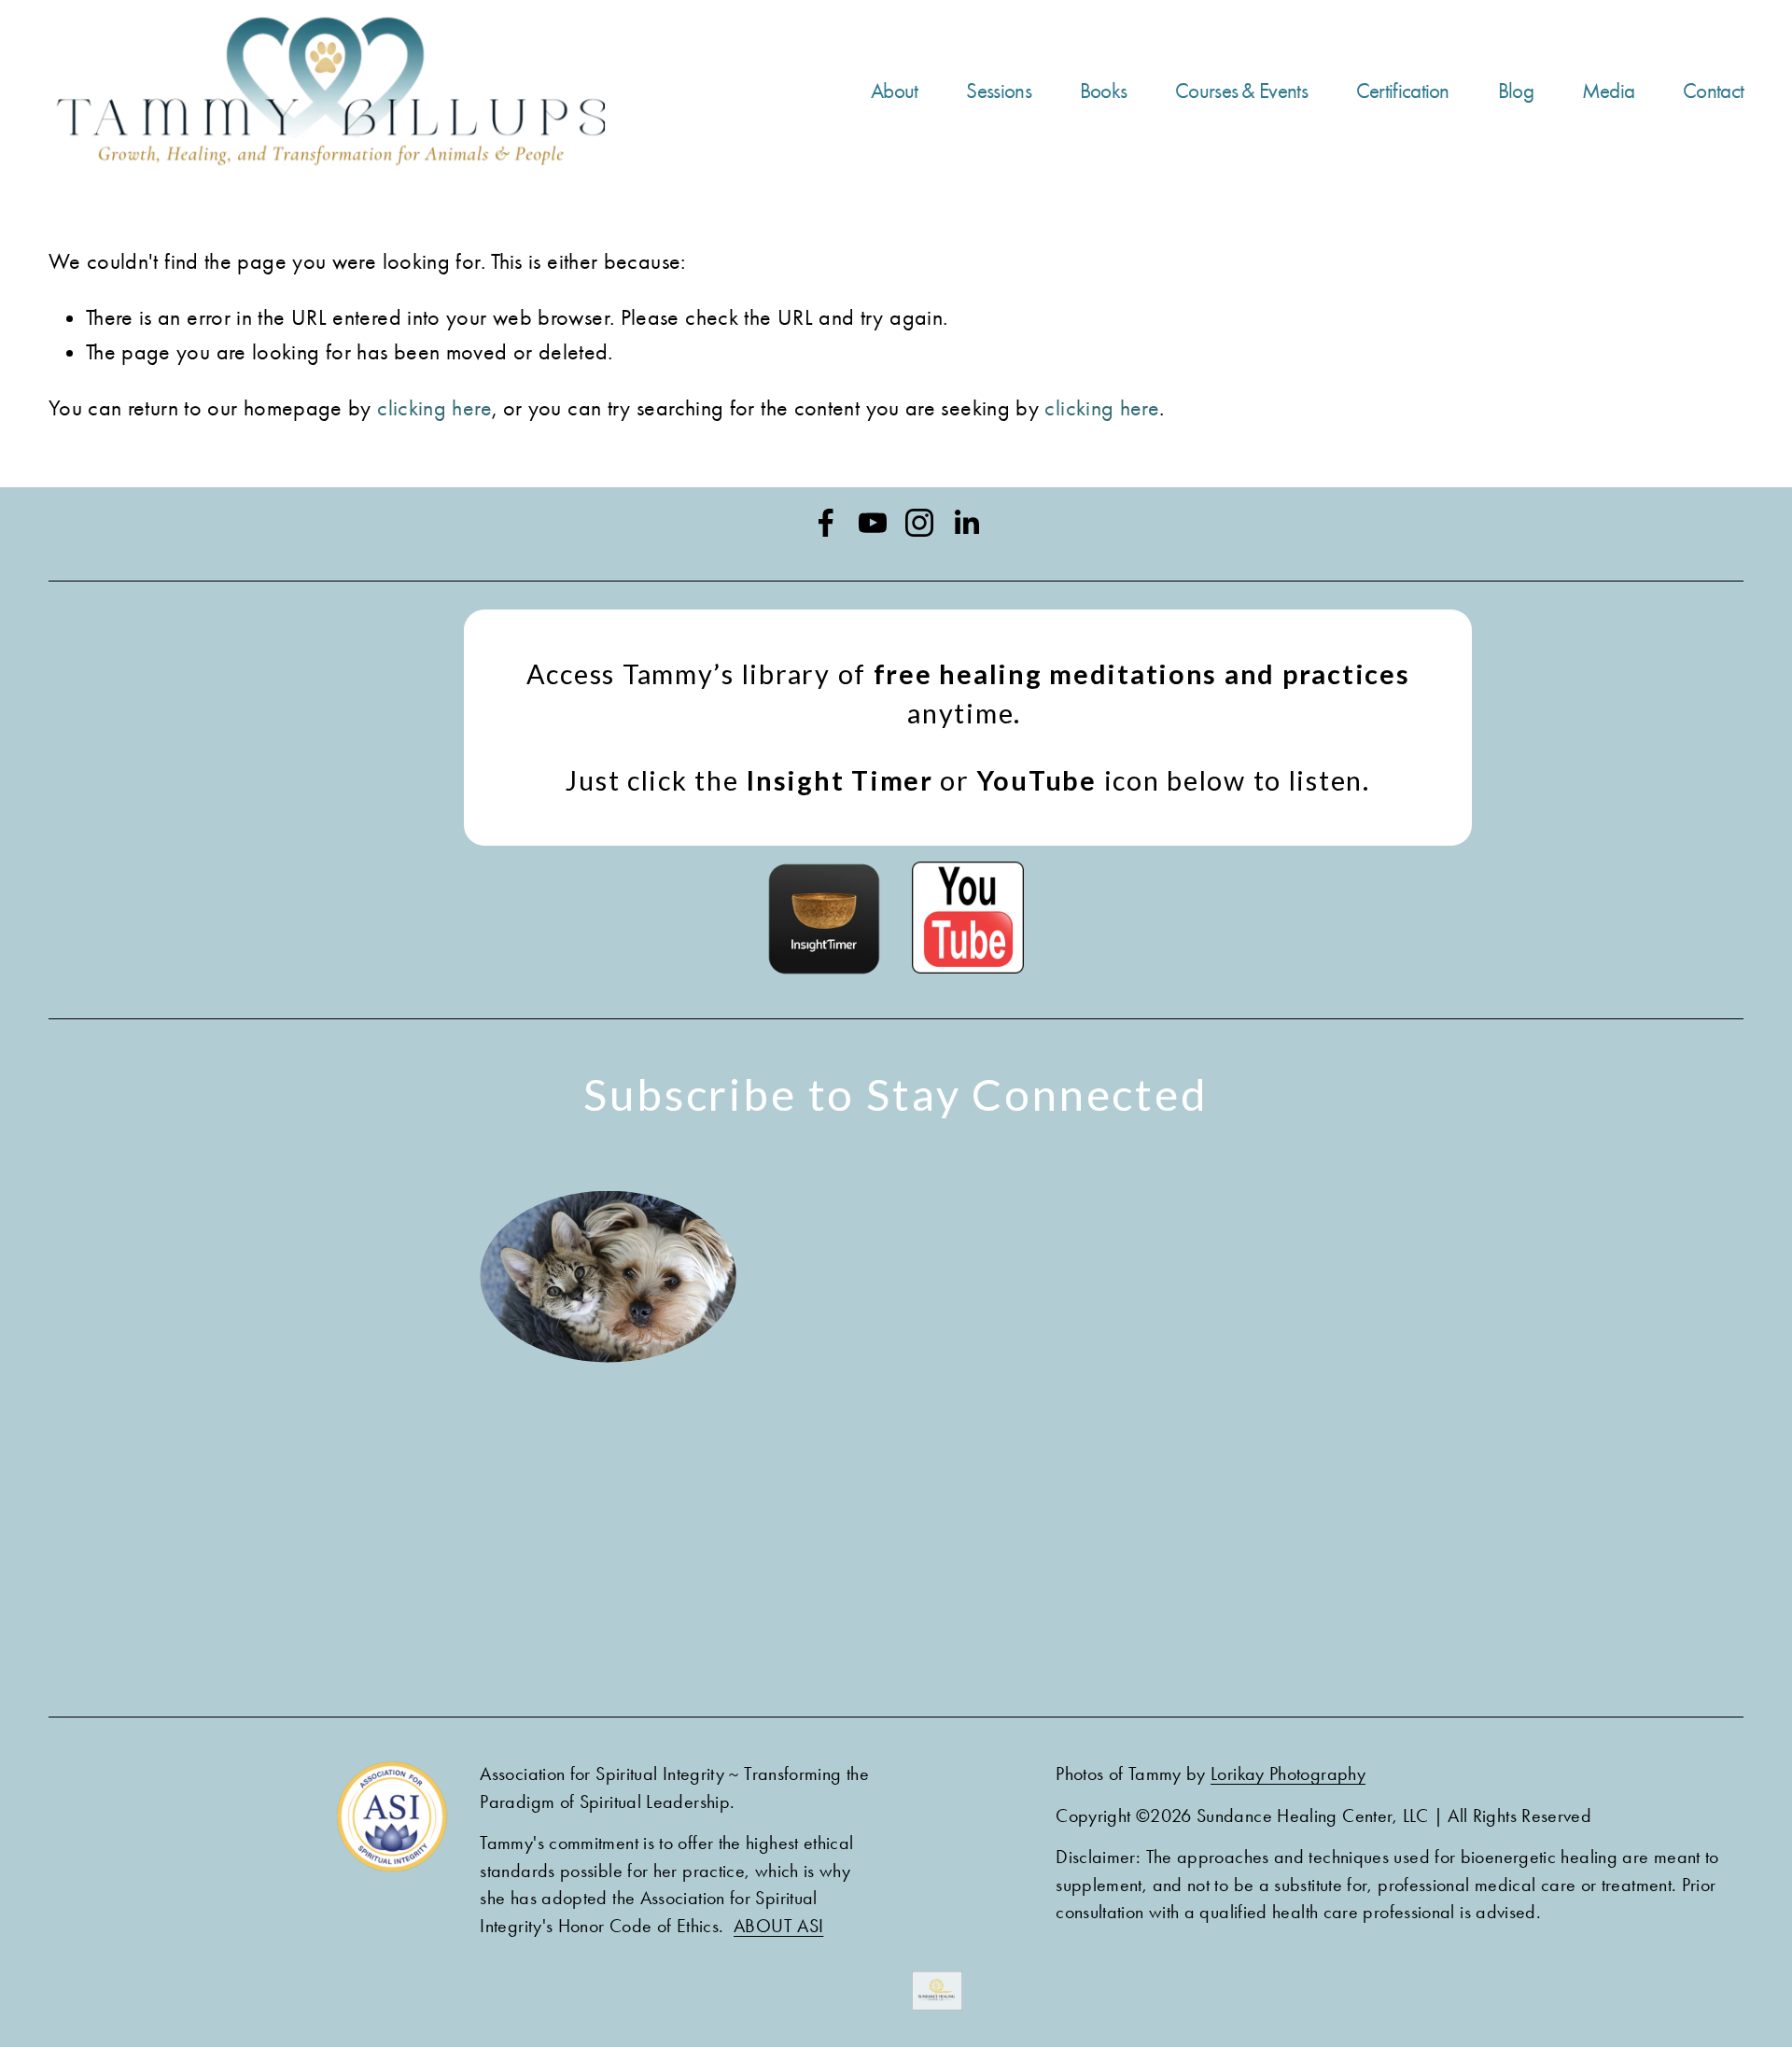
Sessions (998, 91)
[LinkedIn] (966, 523)
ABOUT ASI (778, 1926)
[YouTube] (873, 523)
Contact (1713, 91)
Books (1104, 91)
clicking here (434, 408)
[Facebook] (826, 523)
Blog (1516, 91)
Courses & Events (1241, 91)
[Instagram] (919, 523)
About (895, 91)
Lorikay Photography (1288, 1774)
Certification (1403, 91)
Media (1609, 91)
